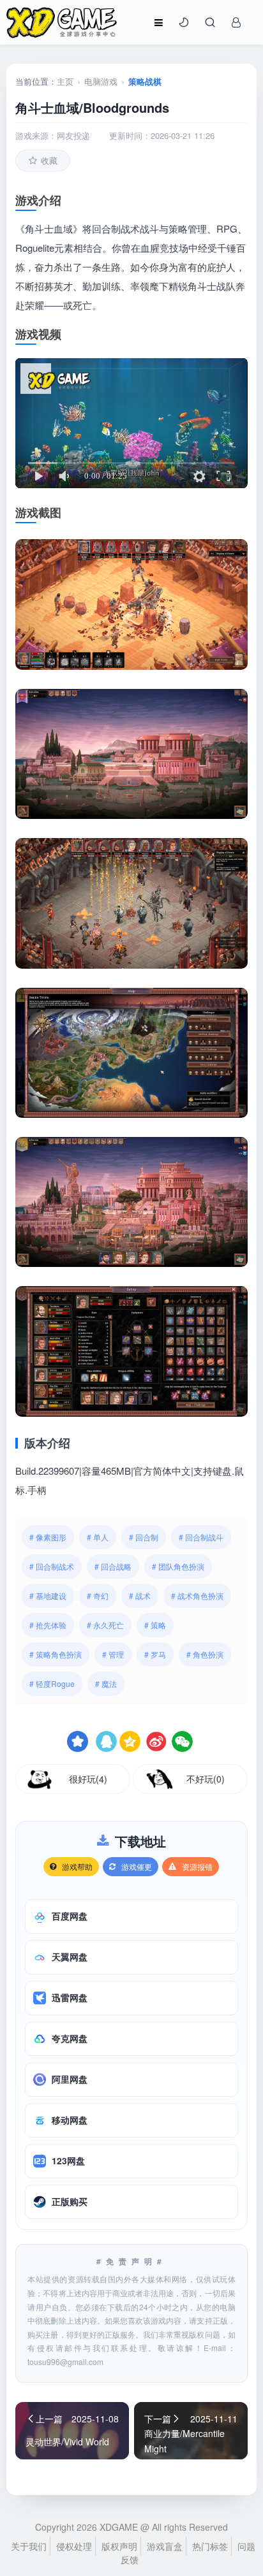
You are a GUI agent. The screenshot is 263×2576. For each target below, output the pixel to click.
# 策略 (155, 1625)
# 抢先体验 (48, 1625)
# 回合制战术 (52, 1566)
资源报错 (197, 1866)
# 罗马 (155, 1654)
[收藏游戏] (78, 1741)
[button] (184, 22)
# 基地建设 (48, 1596)
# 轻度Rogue (52, 1683)
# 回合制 (144, 1537)
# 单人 (98, 1537)
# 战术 (140, 1596)
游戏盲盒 (165, 2546)
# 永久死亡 (105, 1625)
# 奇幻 (98, 1596)
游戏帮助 (77, 1866)
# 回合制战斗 (201, 1537)
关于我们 (29, 2546)
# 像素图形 (48, 1537)
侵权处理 (74, 2546)
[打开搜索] (210, 22)
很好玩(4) (88, 1779)
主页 (65, 81)
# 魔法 (106, 1683)
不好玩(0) (206, 1779)
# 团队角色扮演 (178, 1566)
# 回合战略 (113, 1566)
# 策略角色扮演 (56, 1654)
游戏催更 (137, 1866)
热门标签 (210, 2546)
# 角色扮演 (205, 1654)
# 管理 (113, 1654)
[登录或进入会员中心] (236, 22)
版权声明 (119, 2546)
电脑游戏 (101, 81)
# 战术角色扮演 (197, 1596)
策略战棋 (145, 81)
